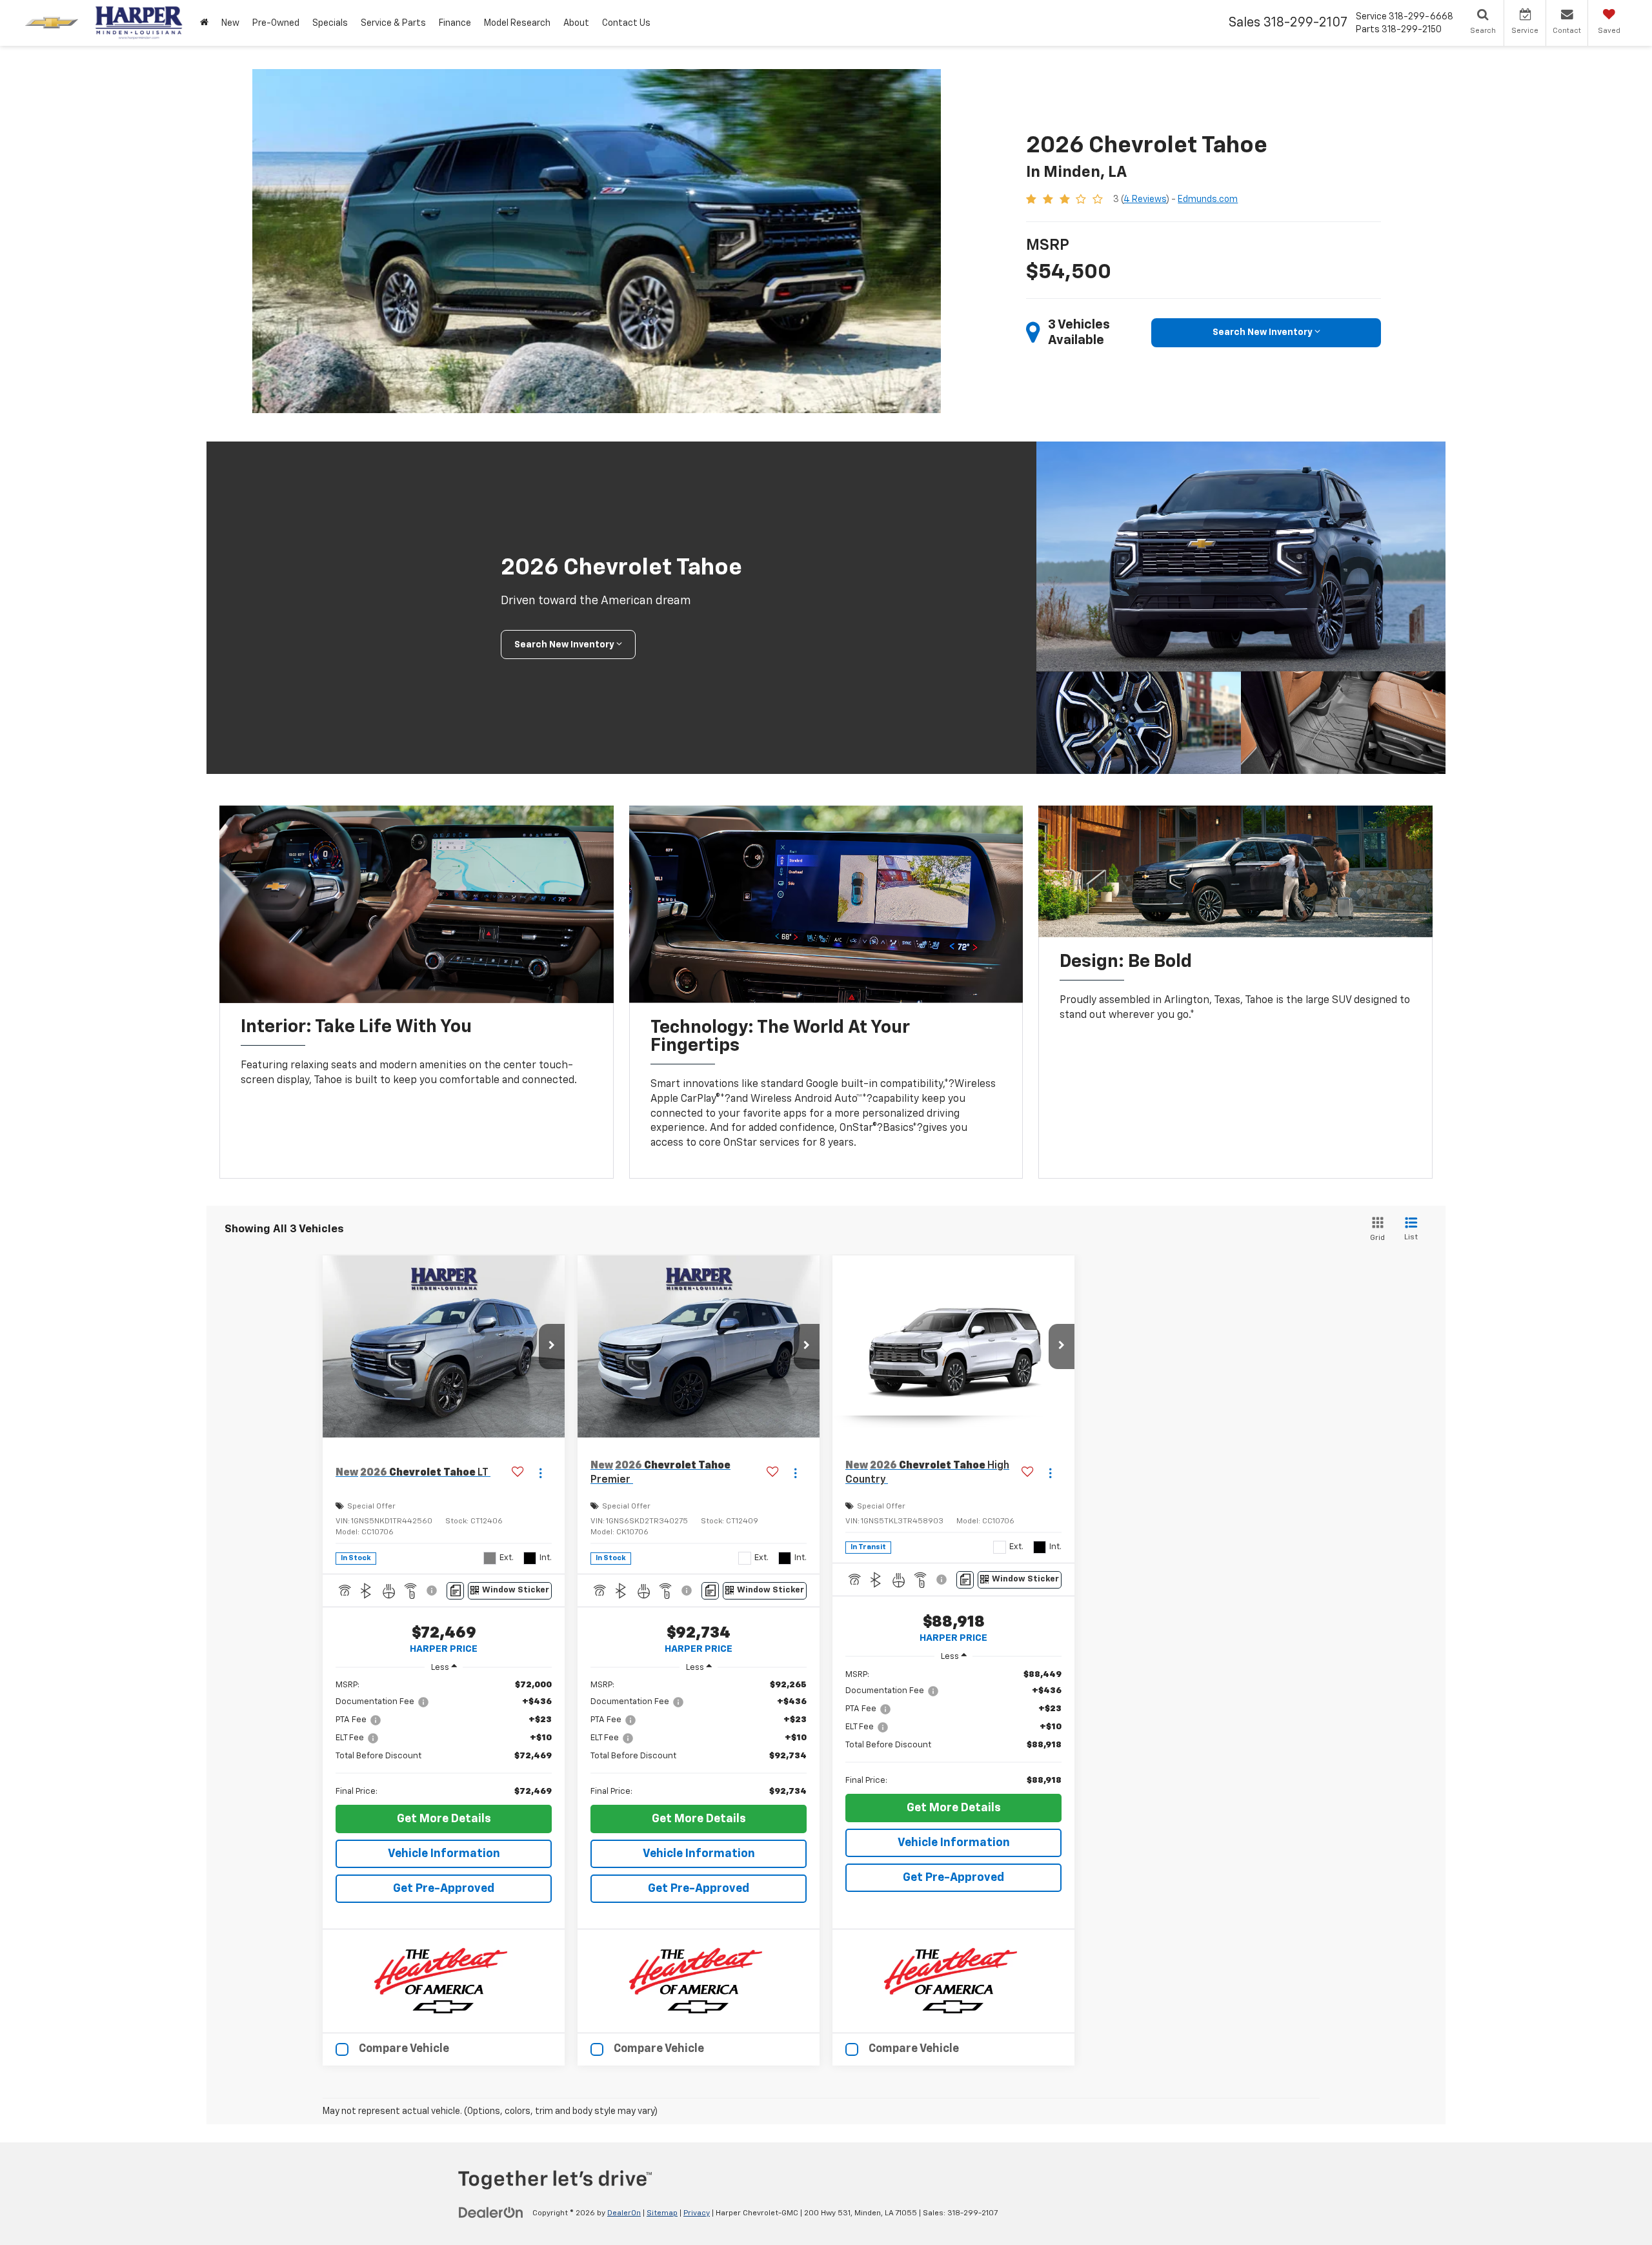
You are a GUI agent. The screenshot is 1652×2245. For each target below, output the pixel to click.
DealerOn (624, 2213)
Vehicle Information (444, 1854)
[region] (444, 1738)
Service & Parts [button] (393, 23)
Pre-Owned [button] (276, 23)
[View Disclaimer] (433, 1590)
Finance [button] (455, 23)
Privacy (697, 2213)
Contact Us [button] (626, 23)
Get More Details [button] (444, 1819)
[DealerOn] (491, 2213)
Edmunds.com (1208, 199)
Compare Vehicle (404, 2049)
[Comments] (455, 1591)
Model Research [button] (517, 23)
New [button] (230, 23)
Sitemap (662, 2213)
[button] (552, 1346)
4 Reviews (1145, 199)
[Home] (204, 23)
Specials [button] (330, 23)
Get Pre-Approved (444, 1889)
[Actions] (540, 1473)
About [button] (576, 23)
